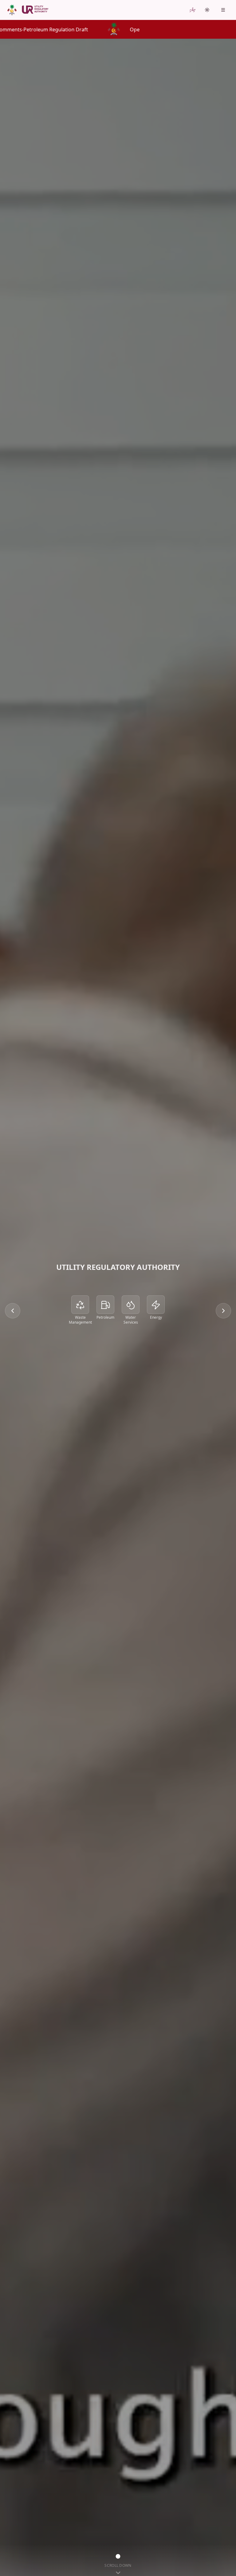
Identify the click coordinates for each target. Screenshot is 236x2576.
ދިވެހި (193, 10)
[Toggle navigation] (223, 10)
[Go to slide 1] (118, 2556)
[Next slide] (223, 1311)
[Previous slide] (13, 1311)
